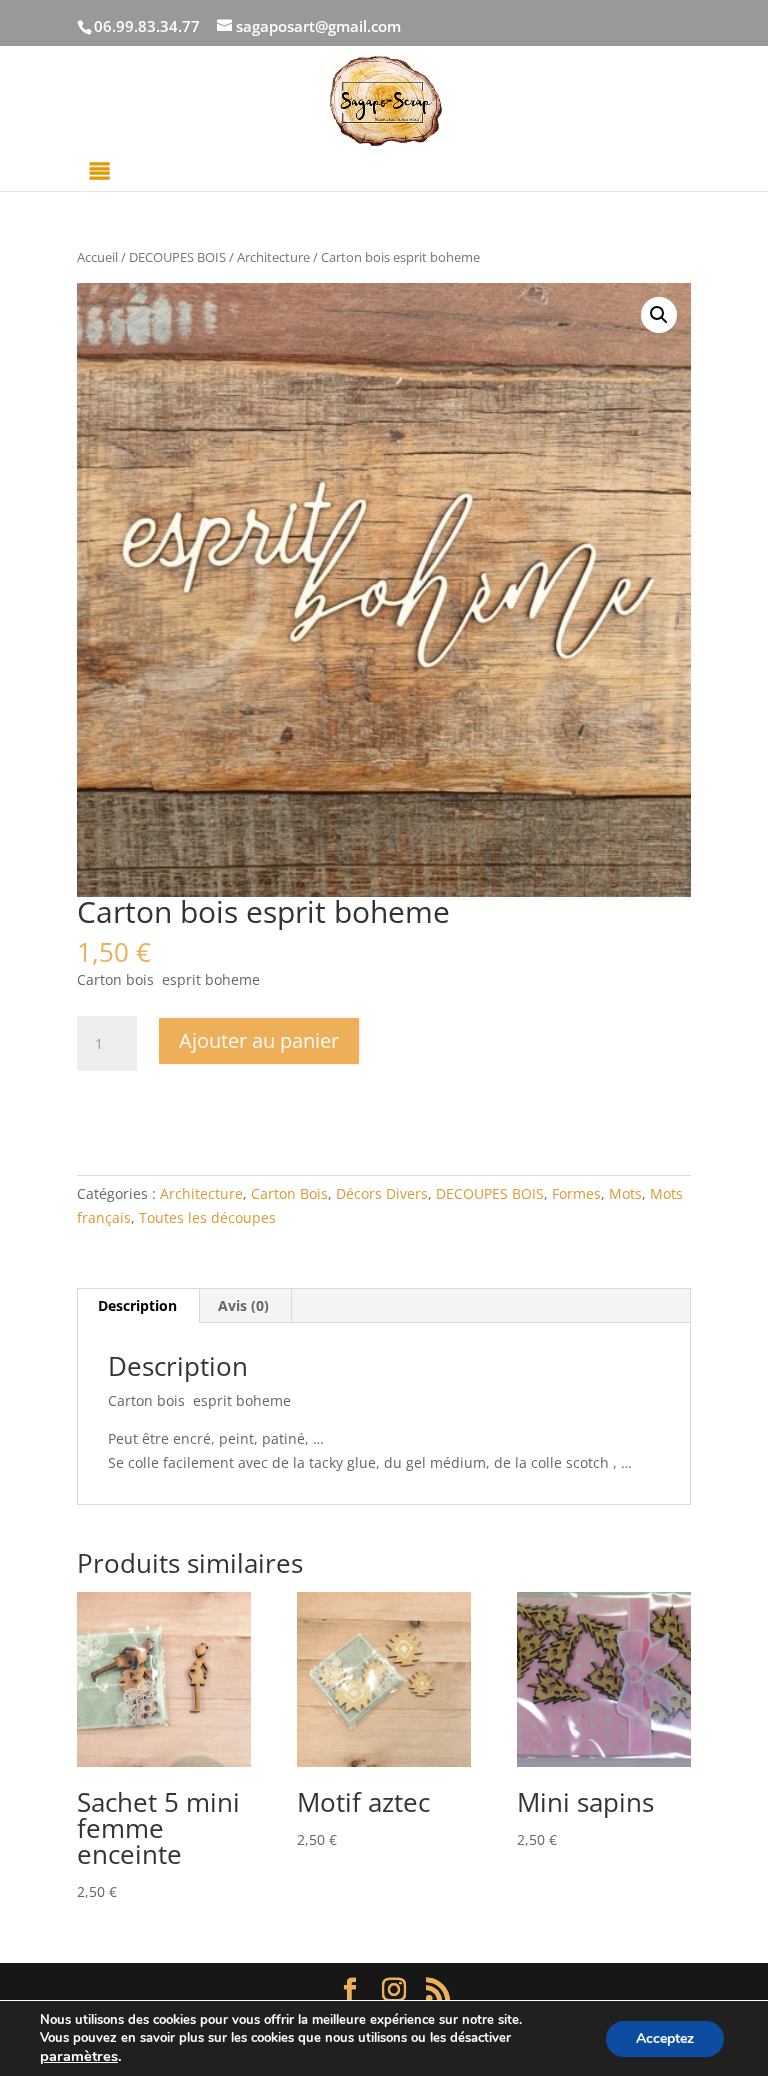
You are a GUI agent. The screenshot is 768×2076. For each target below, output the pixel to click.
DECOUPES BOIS (177, 257)
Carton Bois (289, 1193)
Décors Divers (382, 1193)
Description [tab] (137, 1305)
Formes (576, 1193)
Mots (625, 1193)
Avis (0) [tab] (243, 1305)
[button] (659, 315)
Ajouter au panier (259, 1040)
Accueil (97, 257)
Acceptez (665, 2038)
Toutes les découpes (207, 1217)
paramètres (79, 2056)
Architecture (273, 257)
